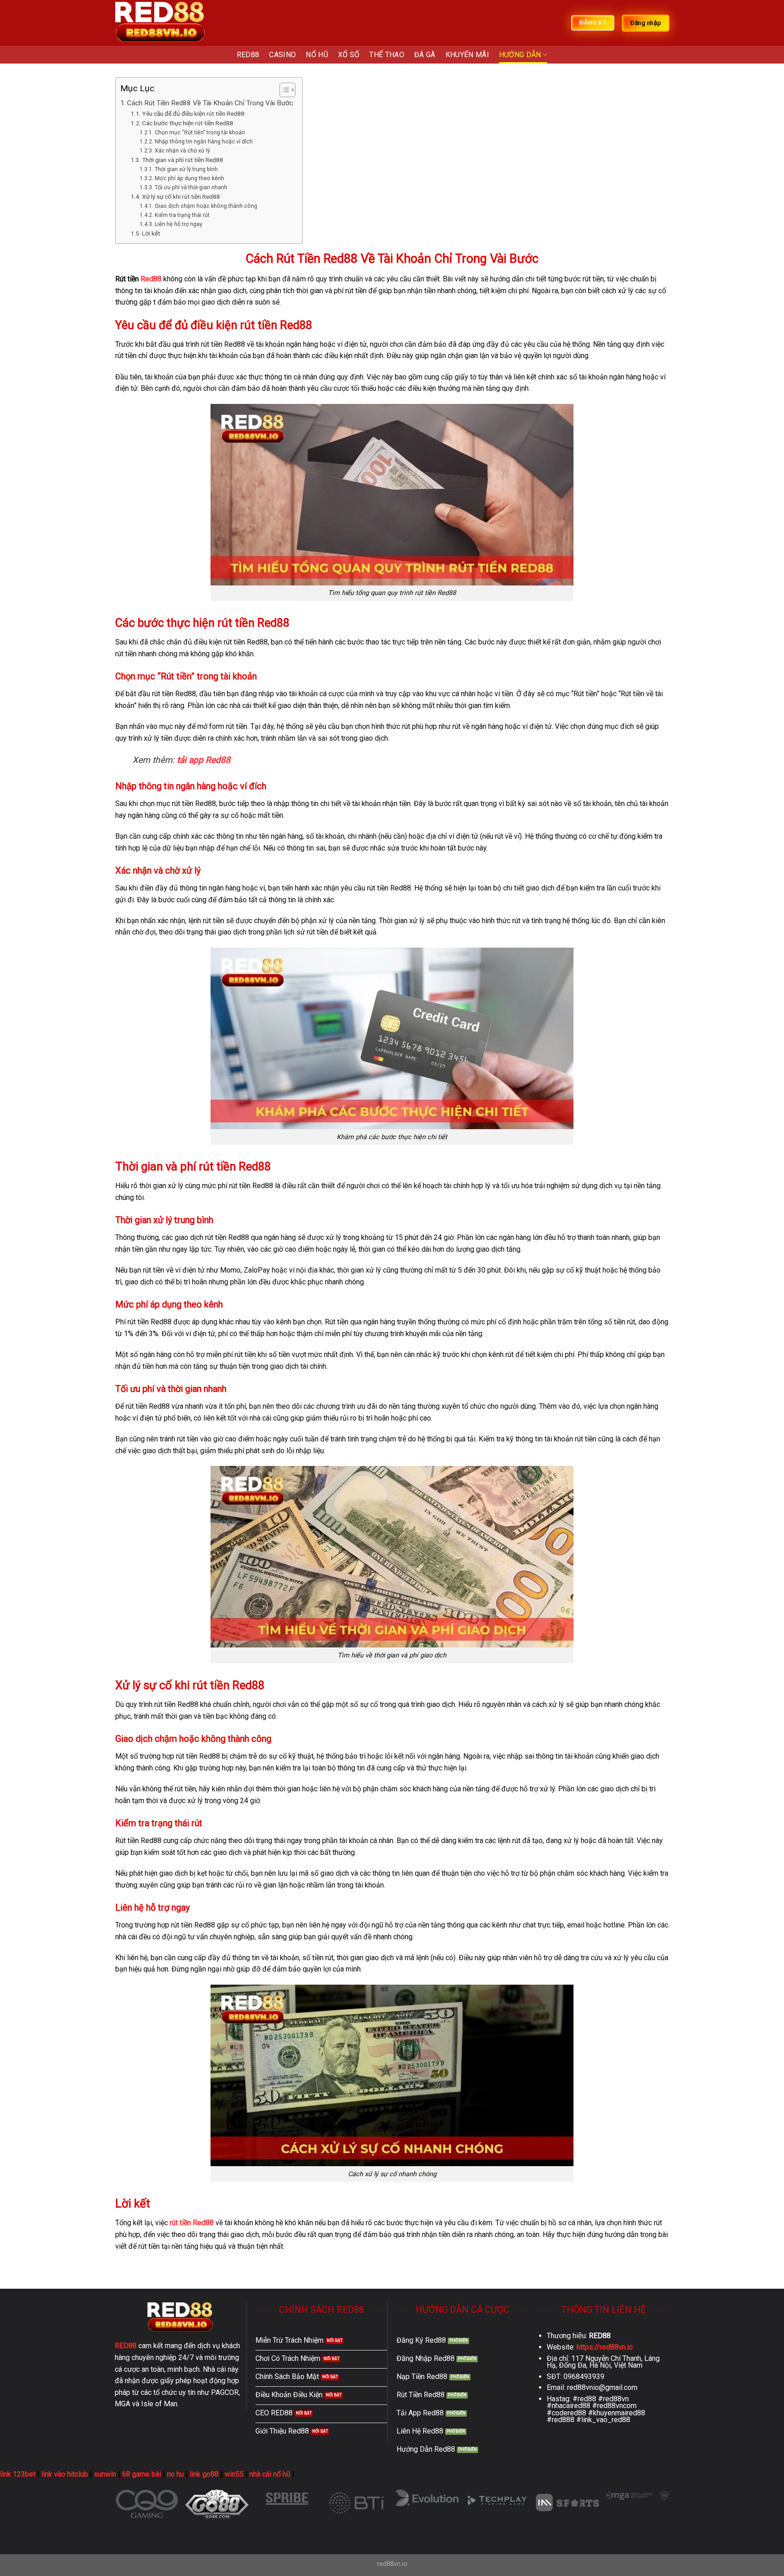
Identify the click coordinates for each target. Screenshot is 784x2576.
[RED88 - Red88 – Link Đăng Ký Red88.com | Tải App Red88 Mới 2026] (161, 23)
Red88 (151, 279)
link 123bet (18, 2474)
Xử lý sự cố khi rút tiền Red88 (181, 197)
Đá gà (425, 55)
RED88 (248, 55)
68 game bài (142, 2474)
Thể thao (387, 55)
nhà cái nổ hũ (270, 2474)
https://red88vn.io (605, 2347)
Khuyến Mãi (467, 55)
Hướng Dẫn (520, 55)
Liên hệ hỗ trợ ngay (178, 224)
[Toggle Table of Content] (283, 90)
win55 (234, 2474)
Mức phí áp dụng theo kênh (189, 178)
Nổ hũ (317, 55)
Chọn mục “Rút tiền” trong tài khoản (200, 133)
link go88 (204, 2474)
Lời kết (151, 233)
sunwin (105, 2474)
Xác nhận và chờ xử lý (182, 151)
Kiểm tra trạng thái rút (182, 215)
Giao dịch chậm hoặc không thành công (206, 206)
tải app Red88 (204, 760)
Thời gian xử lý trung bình (186, 169)
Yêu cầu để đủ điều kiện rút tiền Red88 (193, 113)
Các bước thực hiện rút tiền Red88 (188, 123)
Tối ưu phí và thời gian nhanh (191, 187)
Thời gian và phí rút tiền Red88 (183, 160)
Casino (282, 55)
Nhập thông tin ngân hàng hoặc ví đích (203, 142)
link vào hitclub (65, 2474)
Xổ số (349, 55)
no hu (175, 2474)
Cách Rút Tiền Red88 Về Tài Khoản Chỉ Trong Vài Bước (210, 103)
